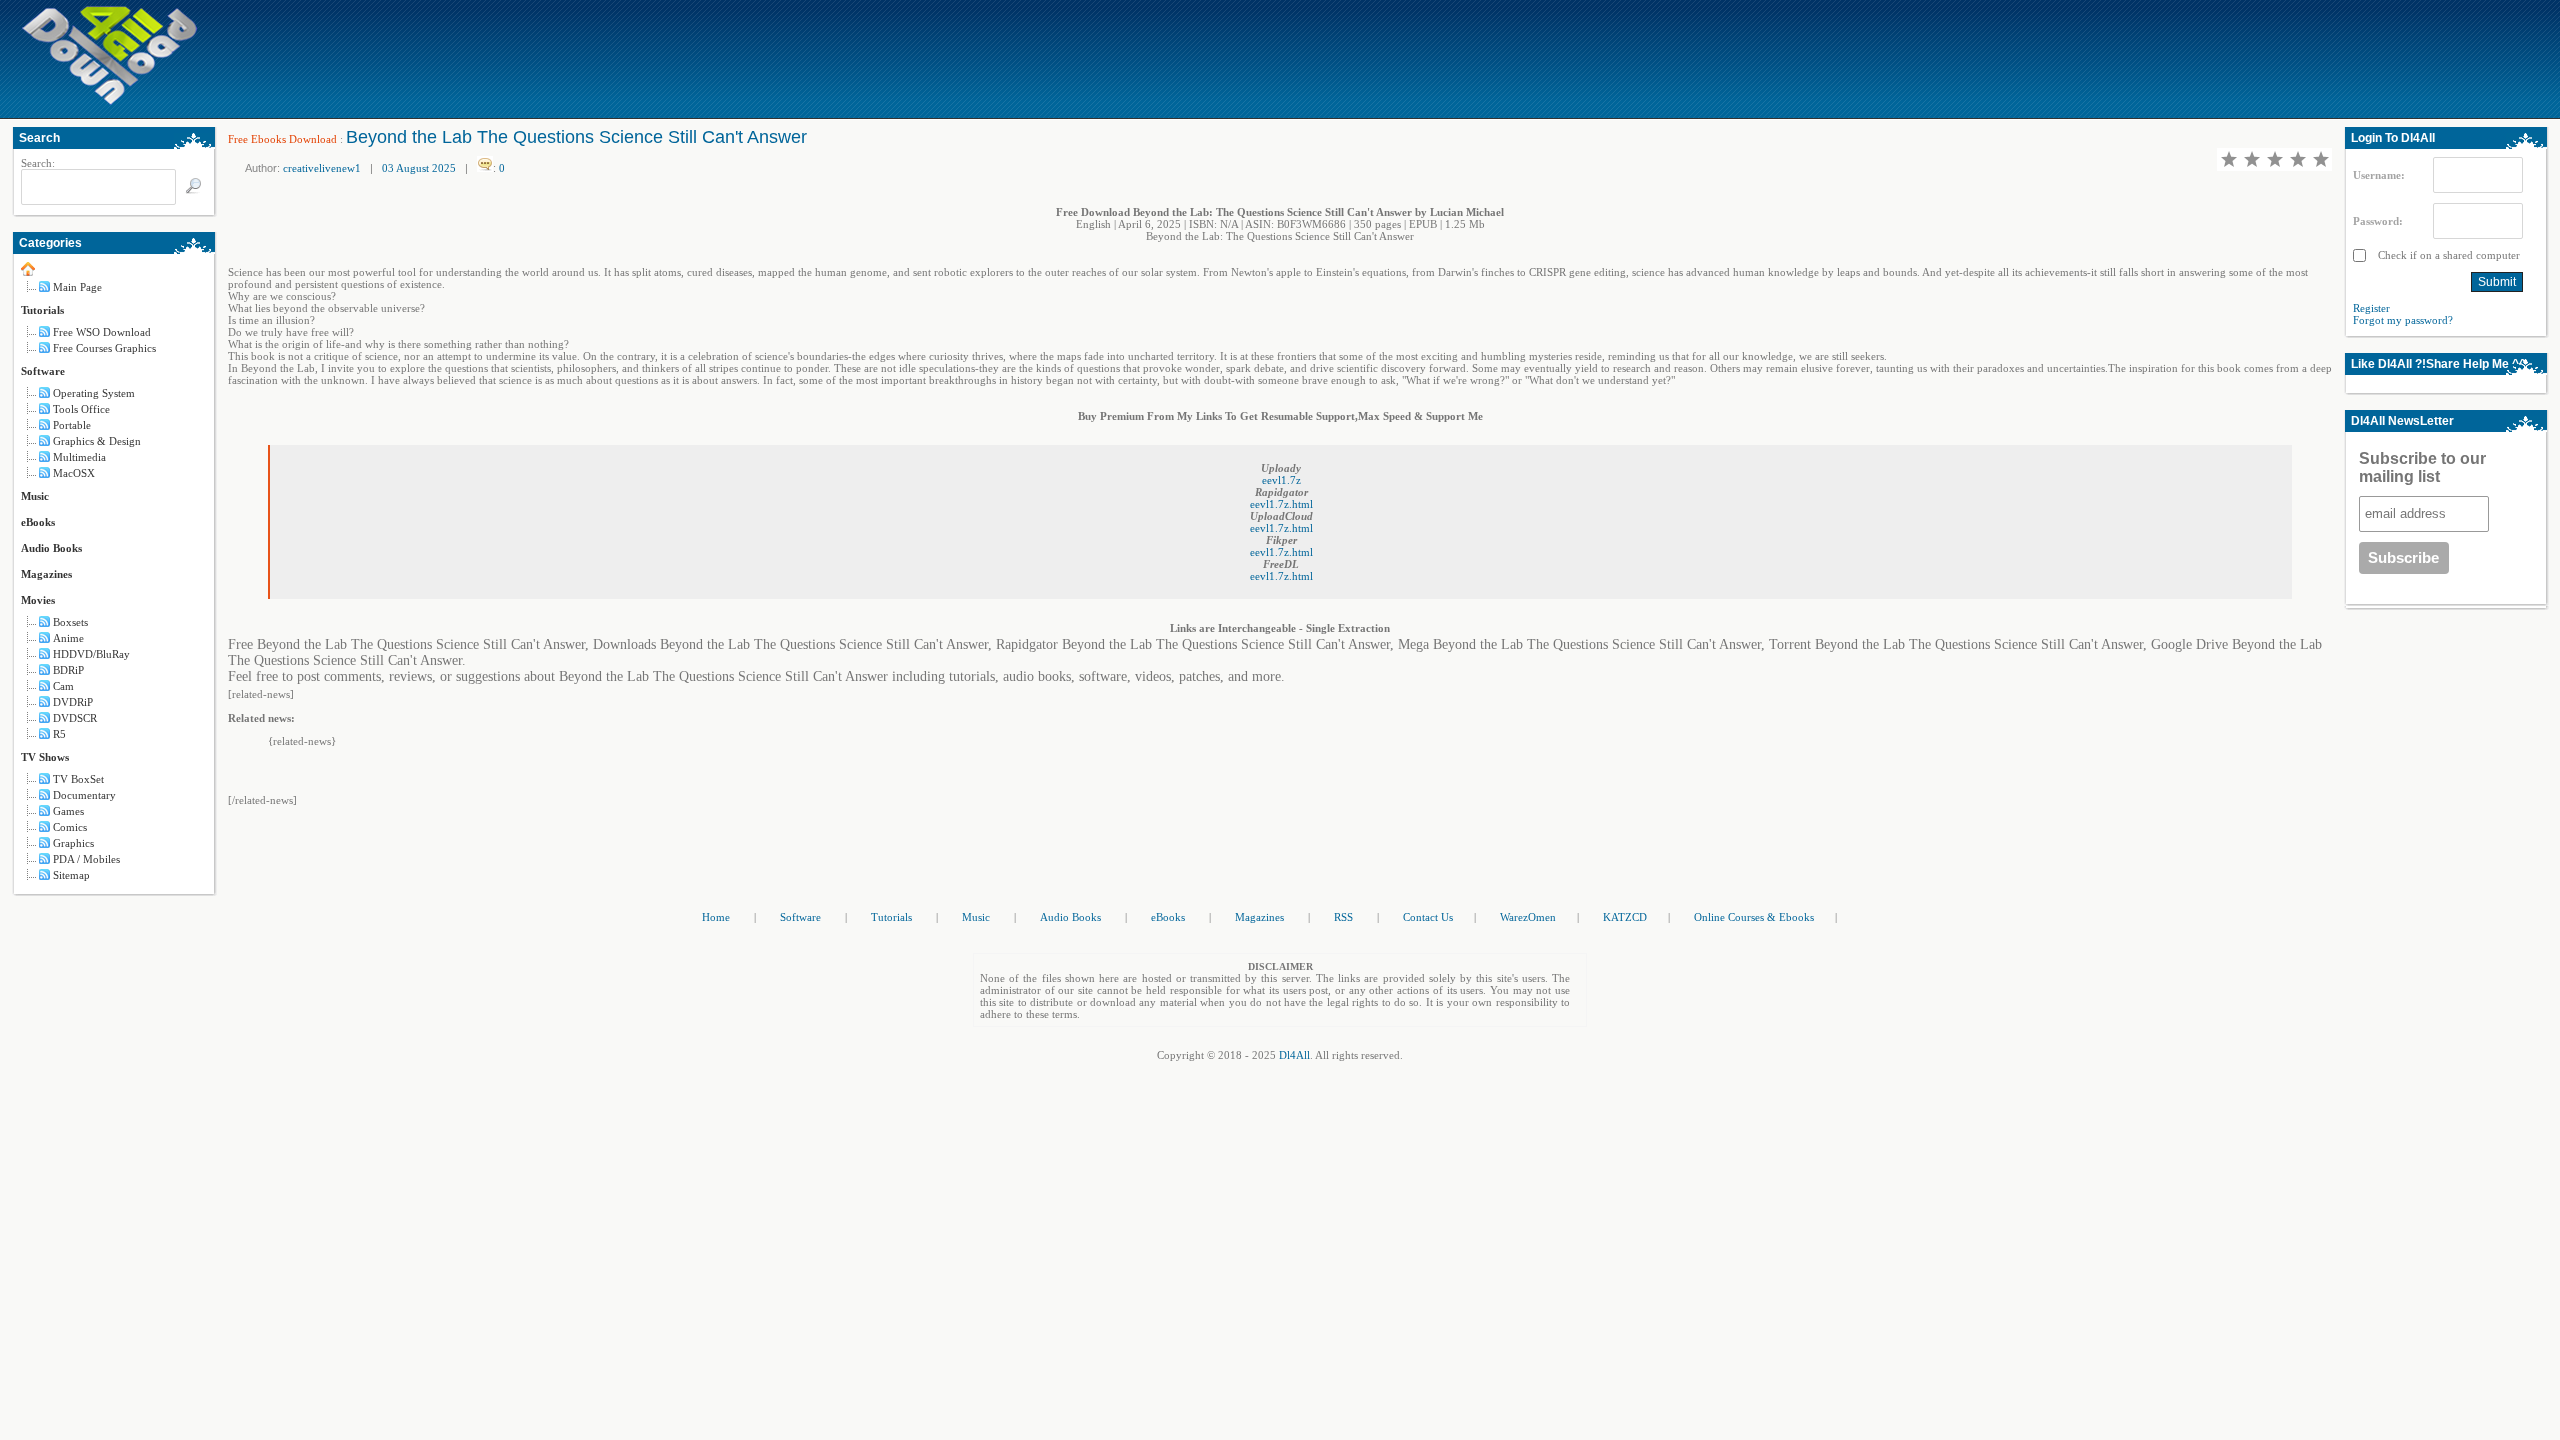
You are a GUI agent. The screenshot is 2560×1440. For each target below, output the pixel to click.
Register (2371, 308)
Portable (72, 425)
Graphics (73, 843)
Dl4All (1294, 1055)
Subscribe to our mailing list (2422, 467)
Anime (68, 638)
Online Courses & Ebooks (1754, 917)
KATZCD (1625, 917)
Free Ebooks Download (282, 139)
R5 (59, 734)
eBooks (38, 522)
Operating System (94, 393)
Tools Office (81, 409)
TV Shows (45, 757)
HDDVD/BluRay (91, 654)
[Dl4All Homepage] (110, 101)
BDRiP (68, 670)
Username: (2379, 175)
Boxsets (70, 622)
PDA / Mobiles (86, 859)
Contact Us (1428, 917)
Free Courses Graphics (104, 348)
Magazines (46, 574)
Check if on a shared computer (2447, 255)
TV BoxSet (78, 779)
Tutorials (42, 310)
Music (35, 496)
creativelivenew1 (322, 168)
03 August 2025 (419, 168)
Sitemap (71, 875)
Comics (70, 827)
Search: (38, 163)
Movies (38, 600)
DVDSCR (75, 718)
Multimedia (79, 457)
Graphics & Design (97, 441)
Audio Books (51, 548)
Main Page (77, 287)
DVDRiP (73, 702)
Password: (2378, 221)
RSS (1343, 917)
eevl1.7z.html (1281, 504)
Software (43, 371)
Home (716, 917)
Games (68, 811)
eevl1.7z (1281, 480)
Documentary (84, 795)
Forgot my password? (2403, 320)
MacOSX (74, 473)
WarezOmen (1528, 917)
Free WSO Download (102, 332)
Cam (63, 686)
